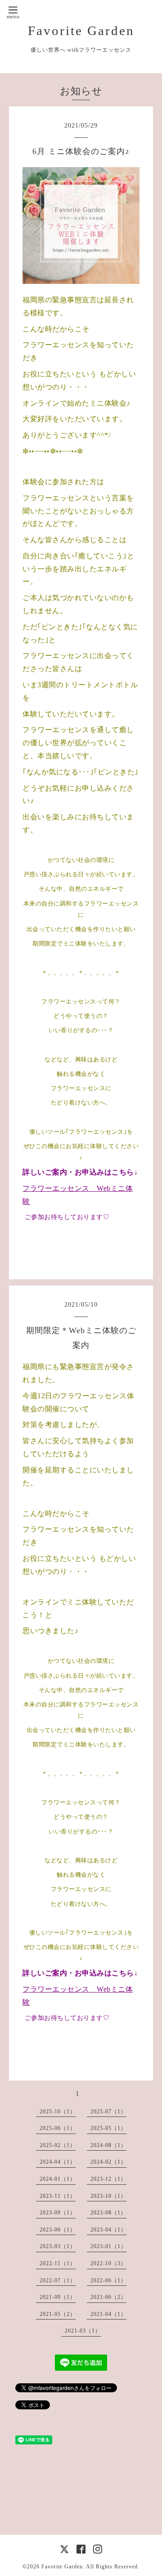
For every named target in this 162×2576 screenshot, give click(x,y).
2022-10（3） (108, 2263)
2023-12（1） (108, 2179)
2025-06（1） (58, 2128)
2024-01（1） (58, 2179)
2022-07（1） (58, 2280)
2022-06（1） (108, 2280)
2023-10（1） (108, 2196)
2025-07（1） (108, 2112)
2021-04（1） (108, 2314)
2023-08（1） (108, 2213)
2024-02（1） (108, 2162)
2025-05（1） (108, 2128)
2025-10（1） (58, 2112)
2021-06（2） (108, 2297)
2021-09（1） (58, 2297)
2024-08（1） (108, 2145)
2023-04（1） (108, 2230)
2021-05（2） (58, 2314)
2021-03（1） (83, 2331)
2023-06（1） (58, 2230)
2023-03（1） (58, 2246)
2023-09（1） (58, 2213)
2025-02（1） (58, 2145)
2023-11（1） (58, 2196)
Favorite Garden (81, 31)
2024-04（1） (58, 2162)
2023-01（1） (108, 2246)
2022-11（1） (58, 2263)
